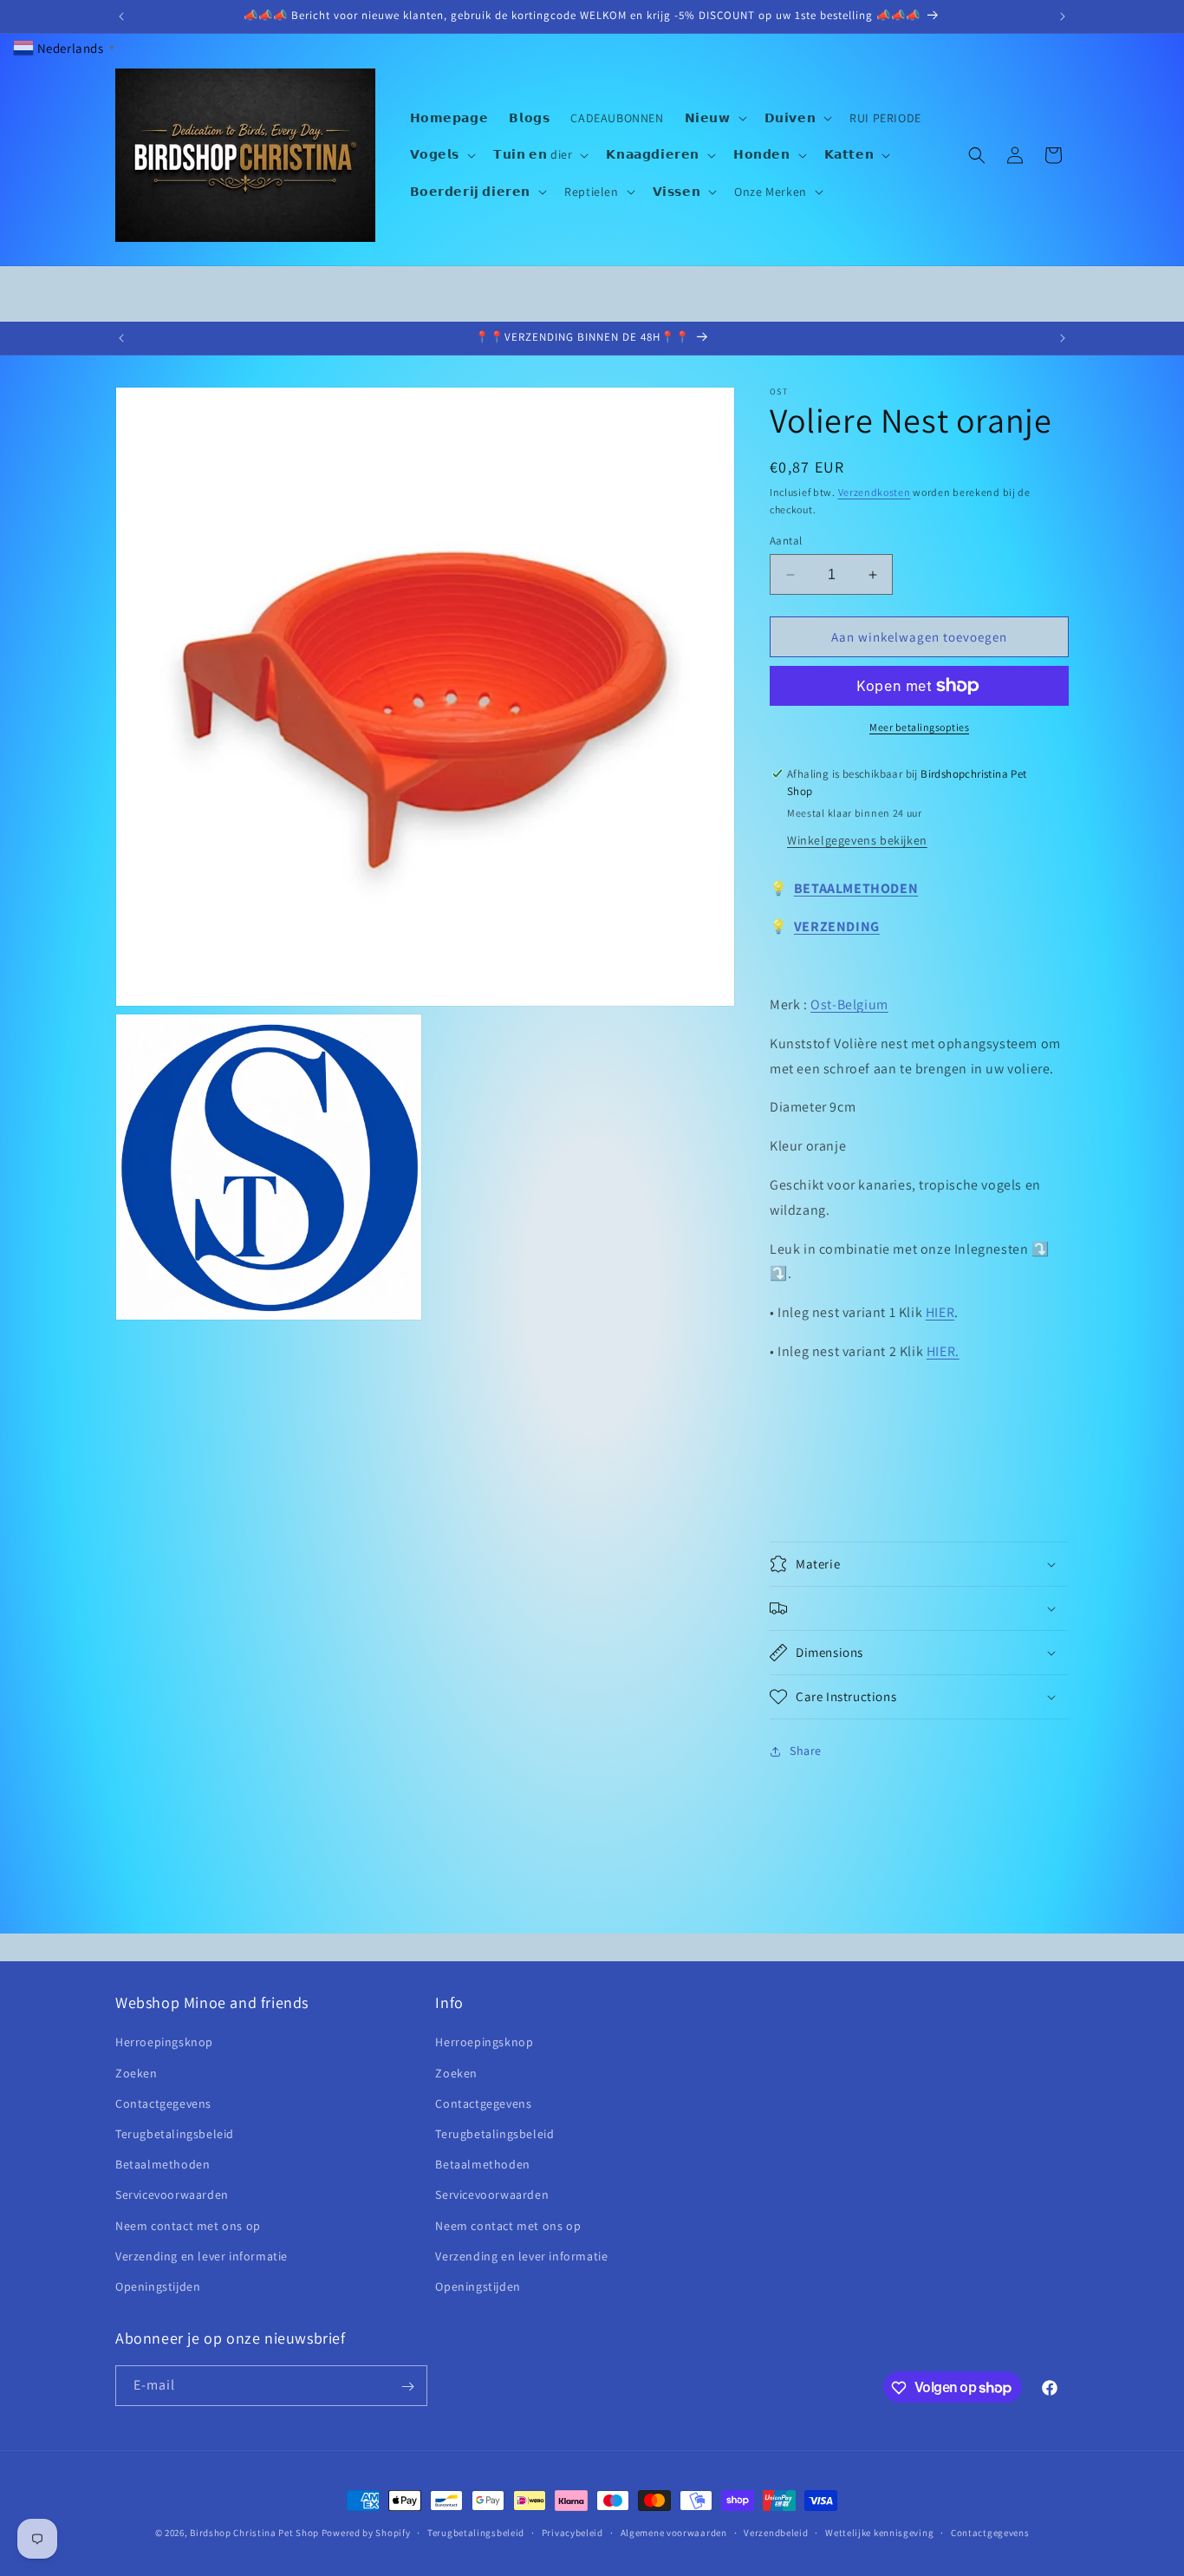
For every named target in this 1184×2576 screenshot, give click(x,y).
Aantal (786, 541)
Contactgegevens (163, 2103)
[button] (714, 118)
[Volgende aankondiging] (1063, 16)
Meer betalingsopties (919, 727)
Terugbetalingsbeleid (175, 2134)
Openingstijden (158, 2286)
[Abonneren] (407, 2387)
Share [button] (806, 1751)
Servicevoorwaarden (172, 2194)
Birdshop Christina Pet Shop (254, 2533)
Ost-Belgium (849, 1004)
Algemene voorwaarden (674, 2532)
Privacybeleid (572, 2532)
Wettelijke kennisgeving (879, 2532)
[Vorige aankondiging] (121, 16)
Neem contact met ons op (188, 2226)
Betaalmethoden (163, 2164)
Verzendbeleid (776, 2532)
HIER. (943, 1351)
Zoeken (137, 2073)
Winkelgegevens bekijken (857, 840)
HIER (940, 1312)
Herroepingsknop (164, 2043)
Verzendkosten (875, 492)
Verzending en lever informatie (202, 2256)
